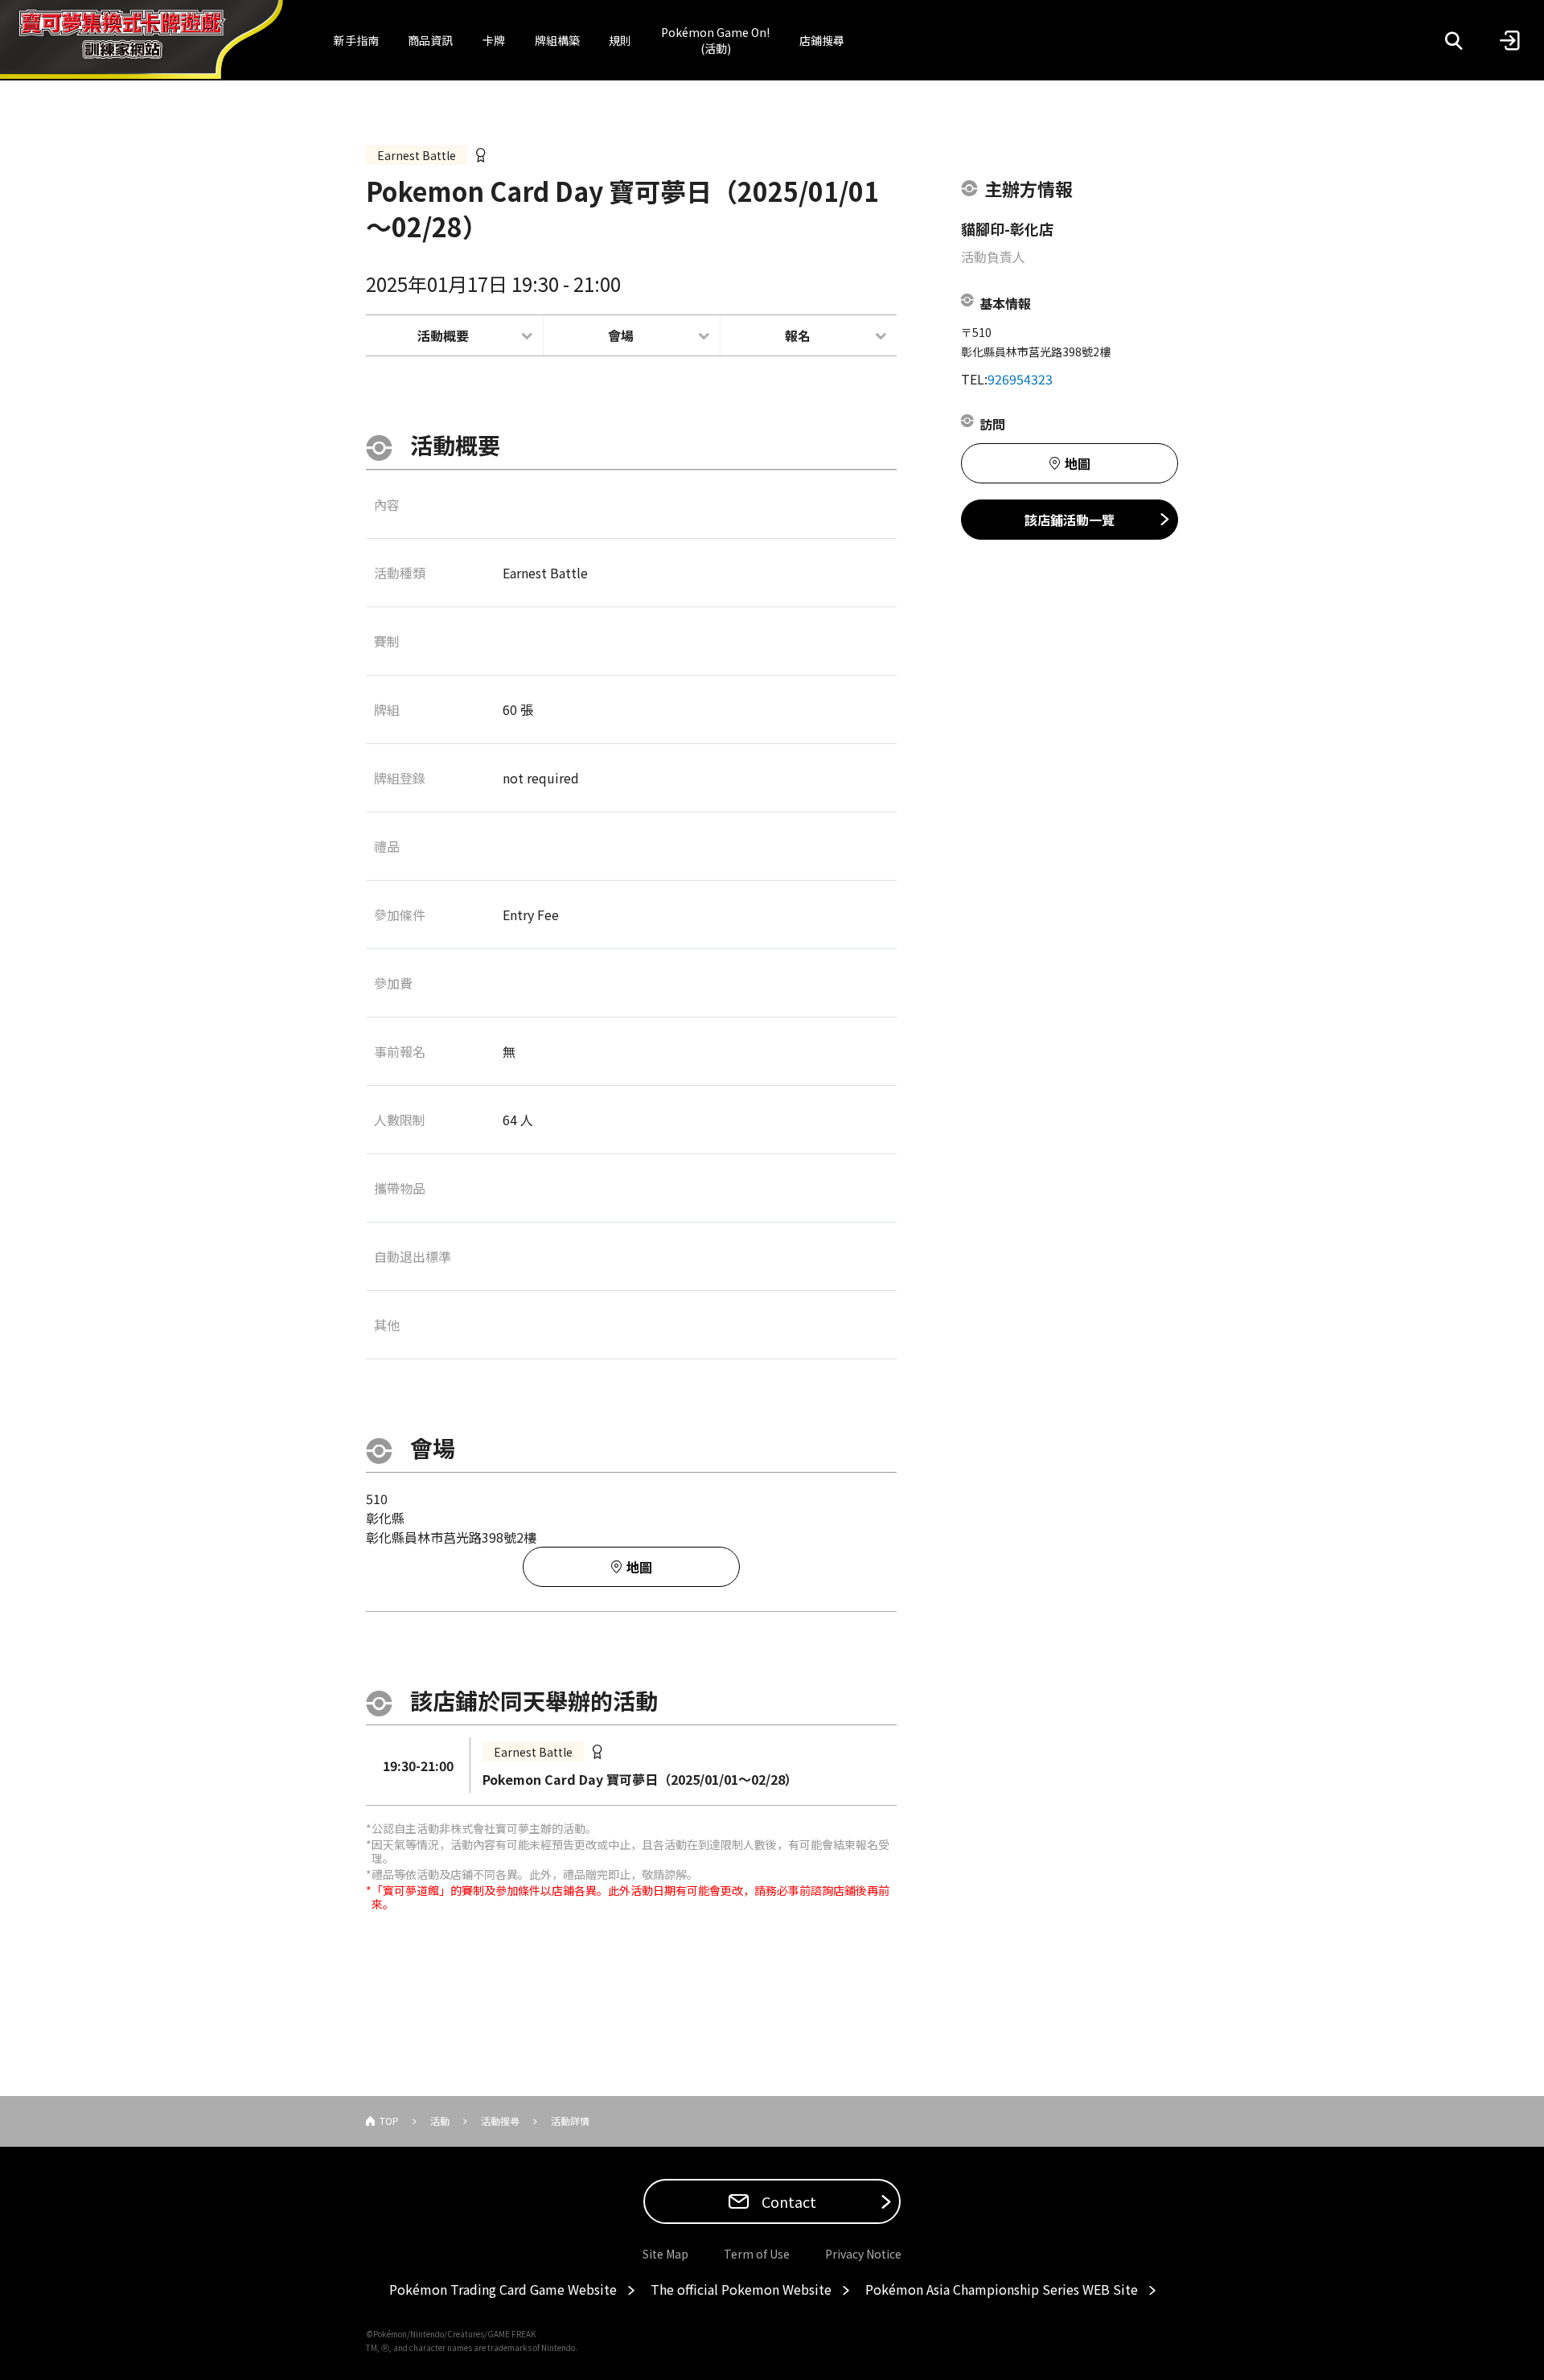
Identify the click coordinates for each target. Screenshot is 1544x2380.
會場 (621, 335)
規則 (620, 40)
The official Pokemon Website (741, 2289)
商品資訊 (430, 40)
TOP (389, 2121)
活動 (440, 2121)
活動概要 (443, 335)
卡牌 (494, 40)
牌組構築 (557, 40)
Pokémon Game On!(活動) (715, 40)
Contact (787, 2201)
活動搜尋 (500, 2121)
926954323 (1020, 379)
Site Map (665, 2254)
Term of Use (757, 2254)
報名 (798, 335)
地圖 (639, 1567)
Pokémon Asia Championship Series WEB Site (1002, 2289)
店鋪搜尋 (822, 40)
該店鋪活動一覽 (1070, 520)
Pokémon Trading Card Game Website (503, 2289)
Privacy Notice (863, 2254)
